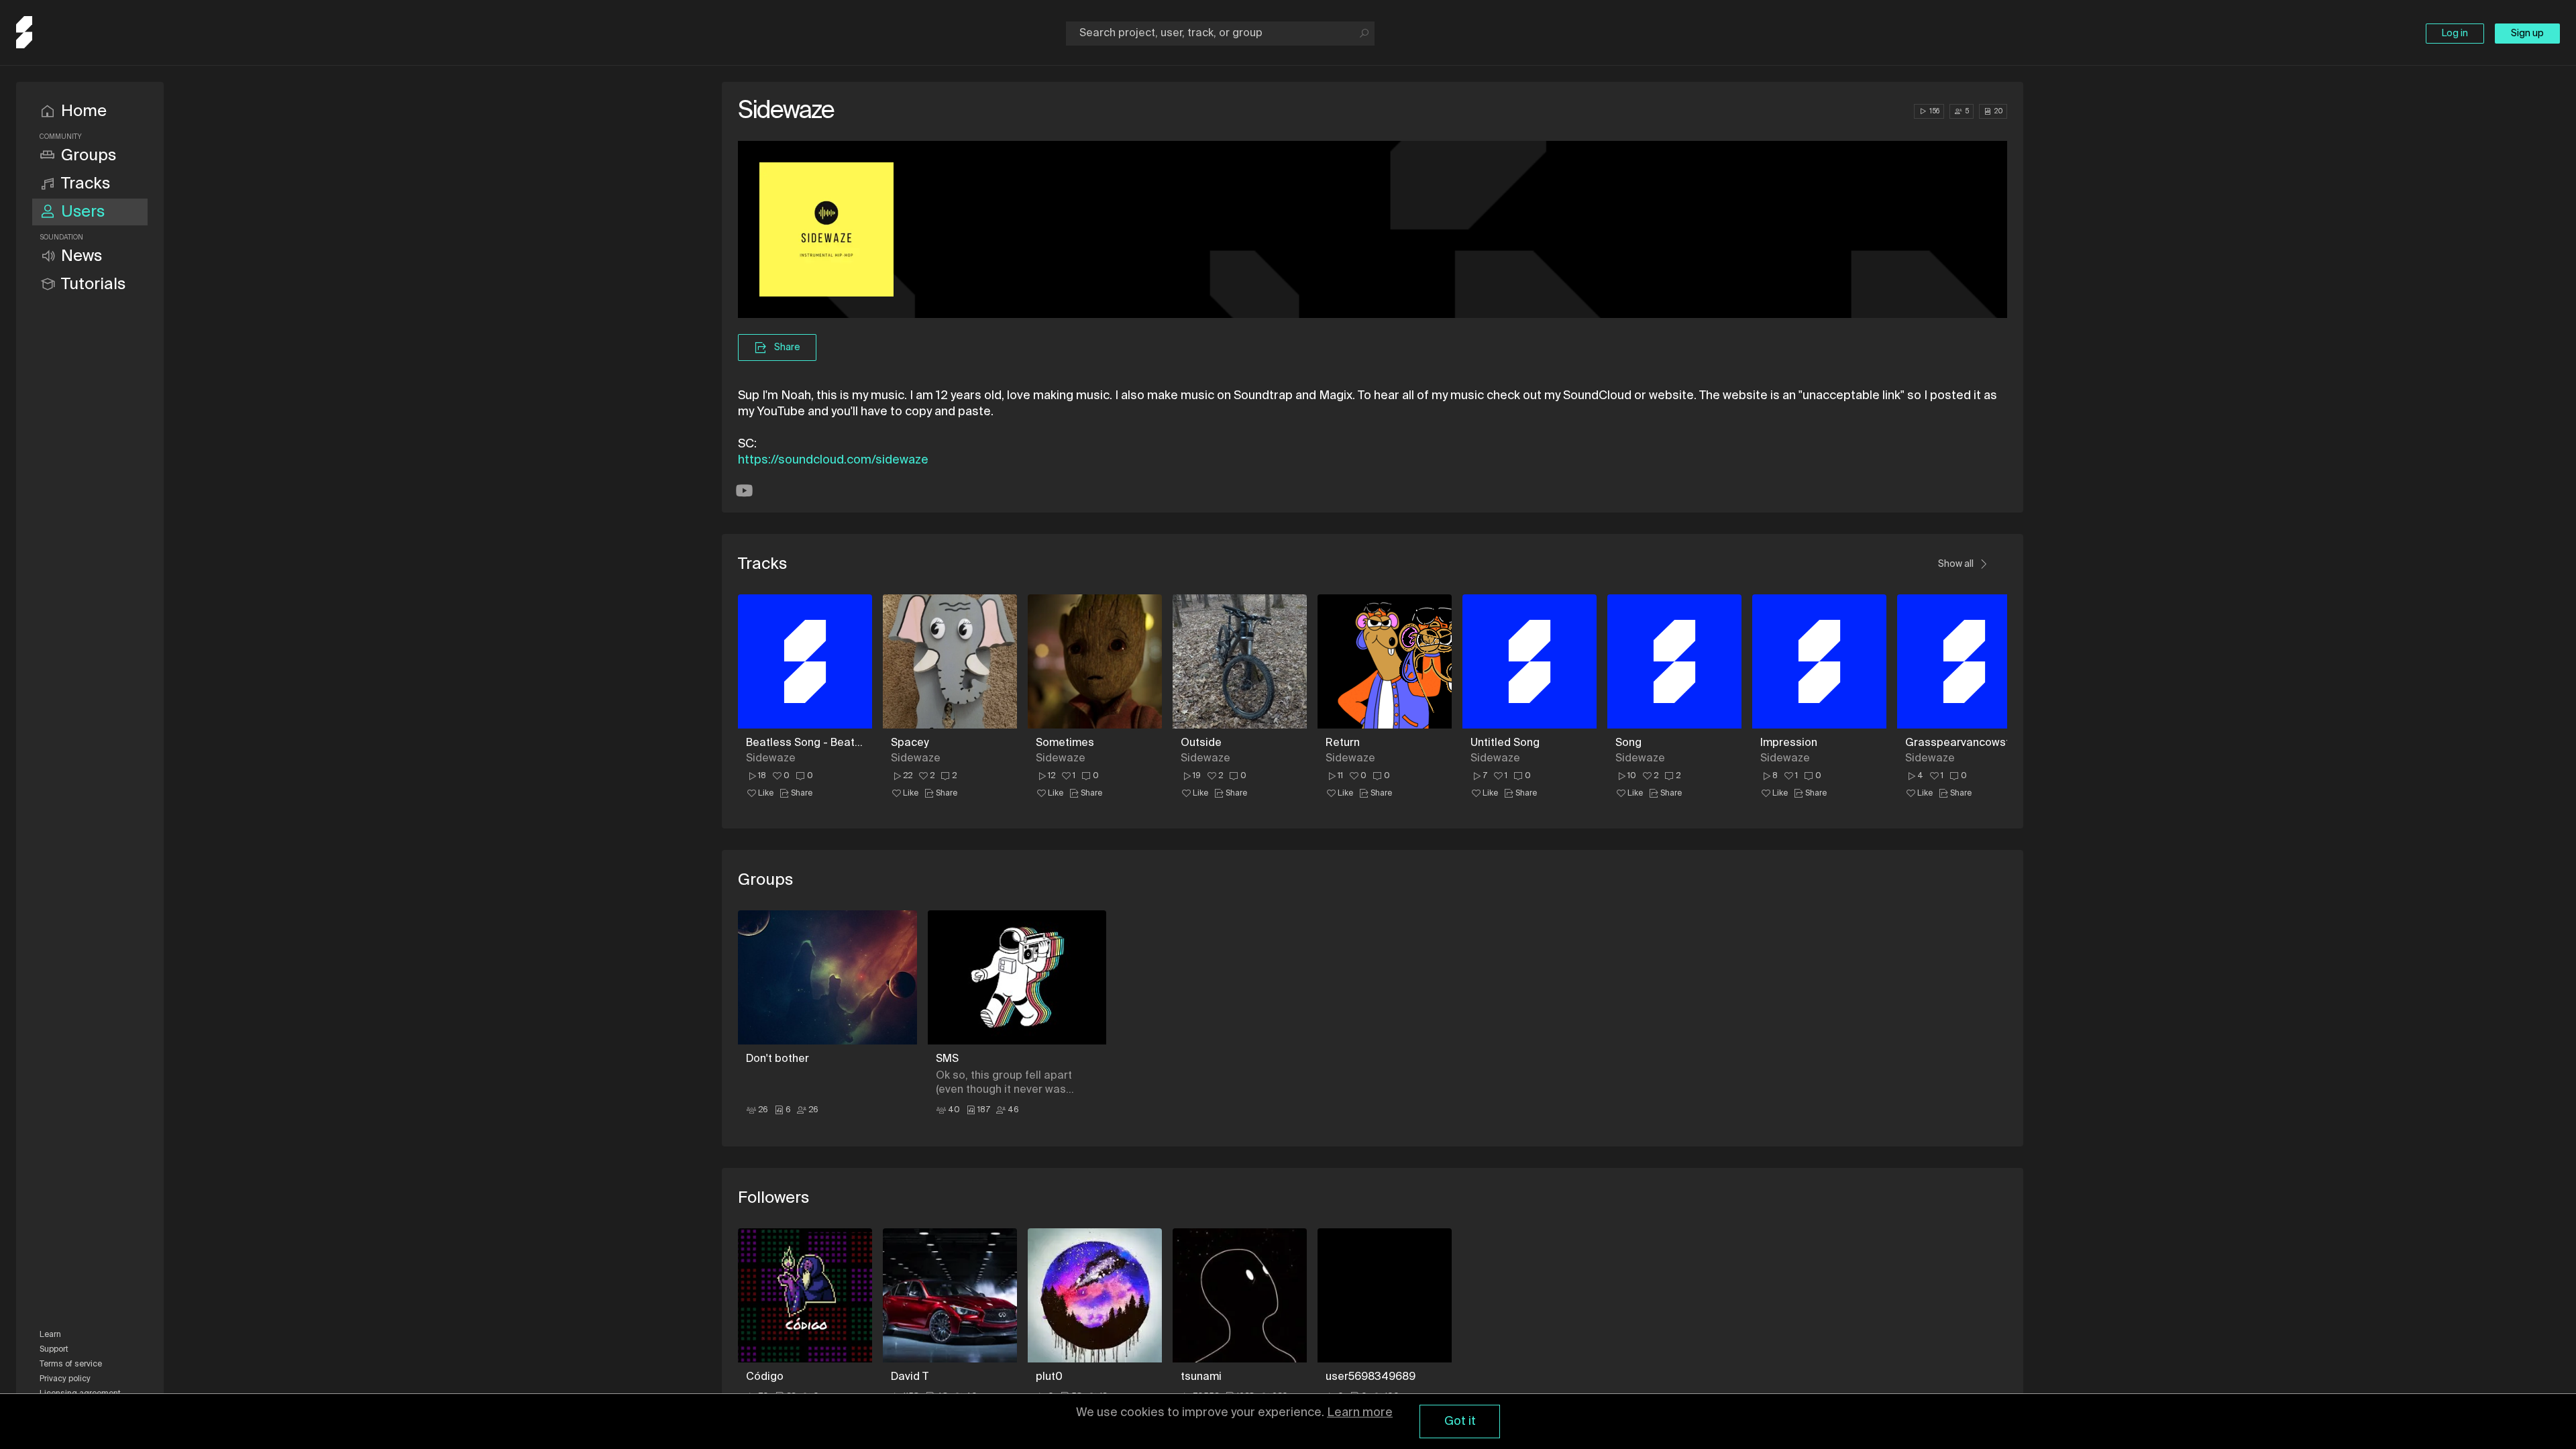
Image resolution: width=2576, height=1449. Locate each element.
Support (54, 1350)
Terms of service (71, 1364)
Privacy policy (65, 1379)
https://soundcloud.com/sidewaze (833, 460)
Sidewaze (771, 759)
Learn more (1360, 1413)
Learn (50, 1335)
